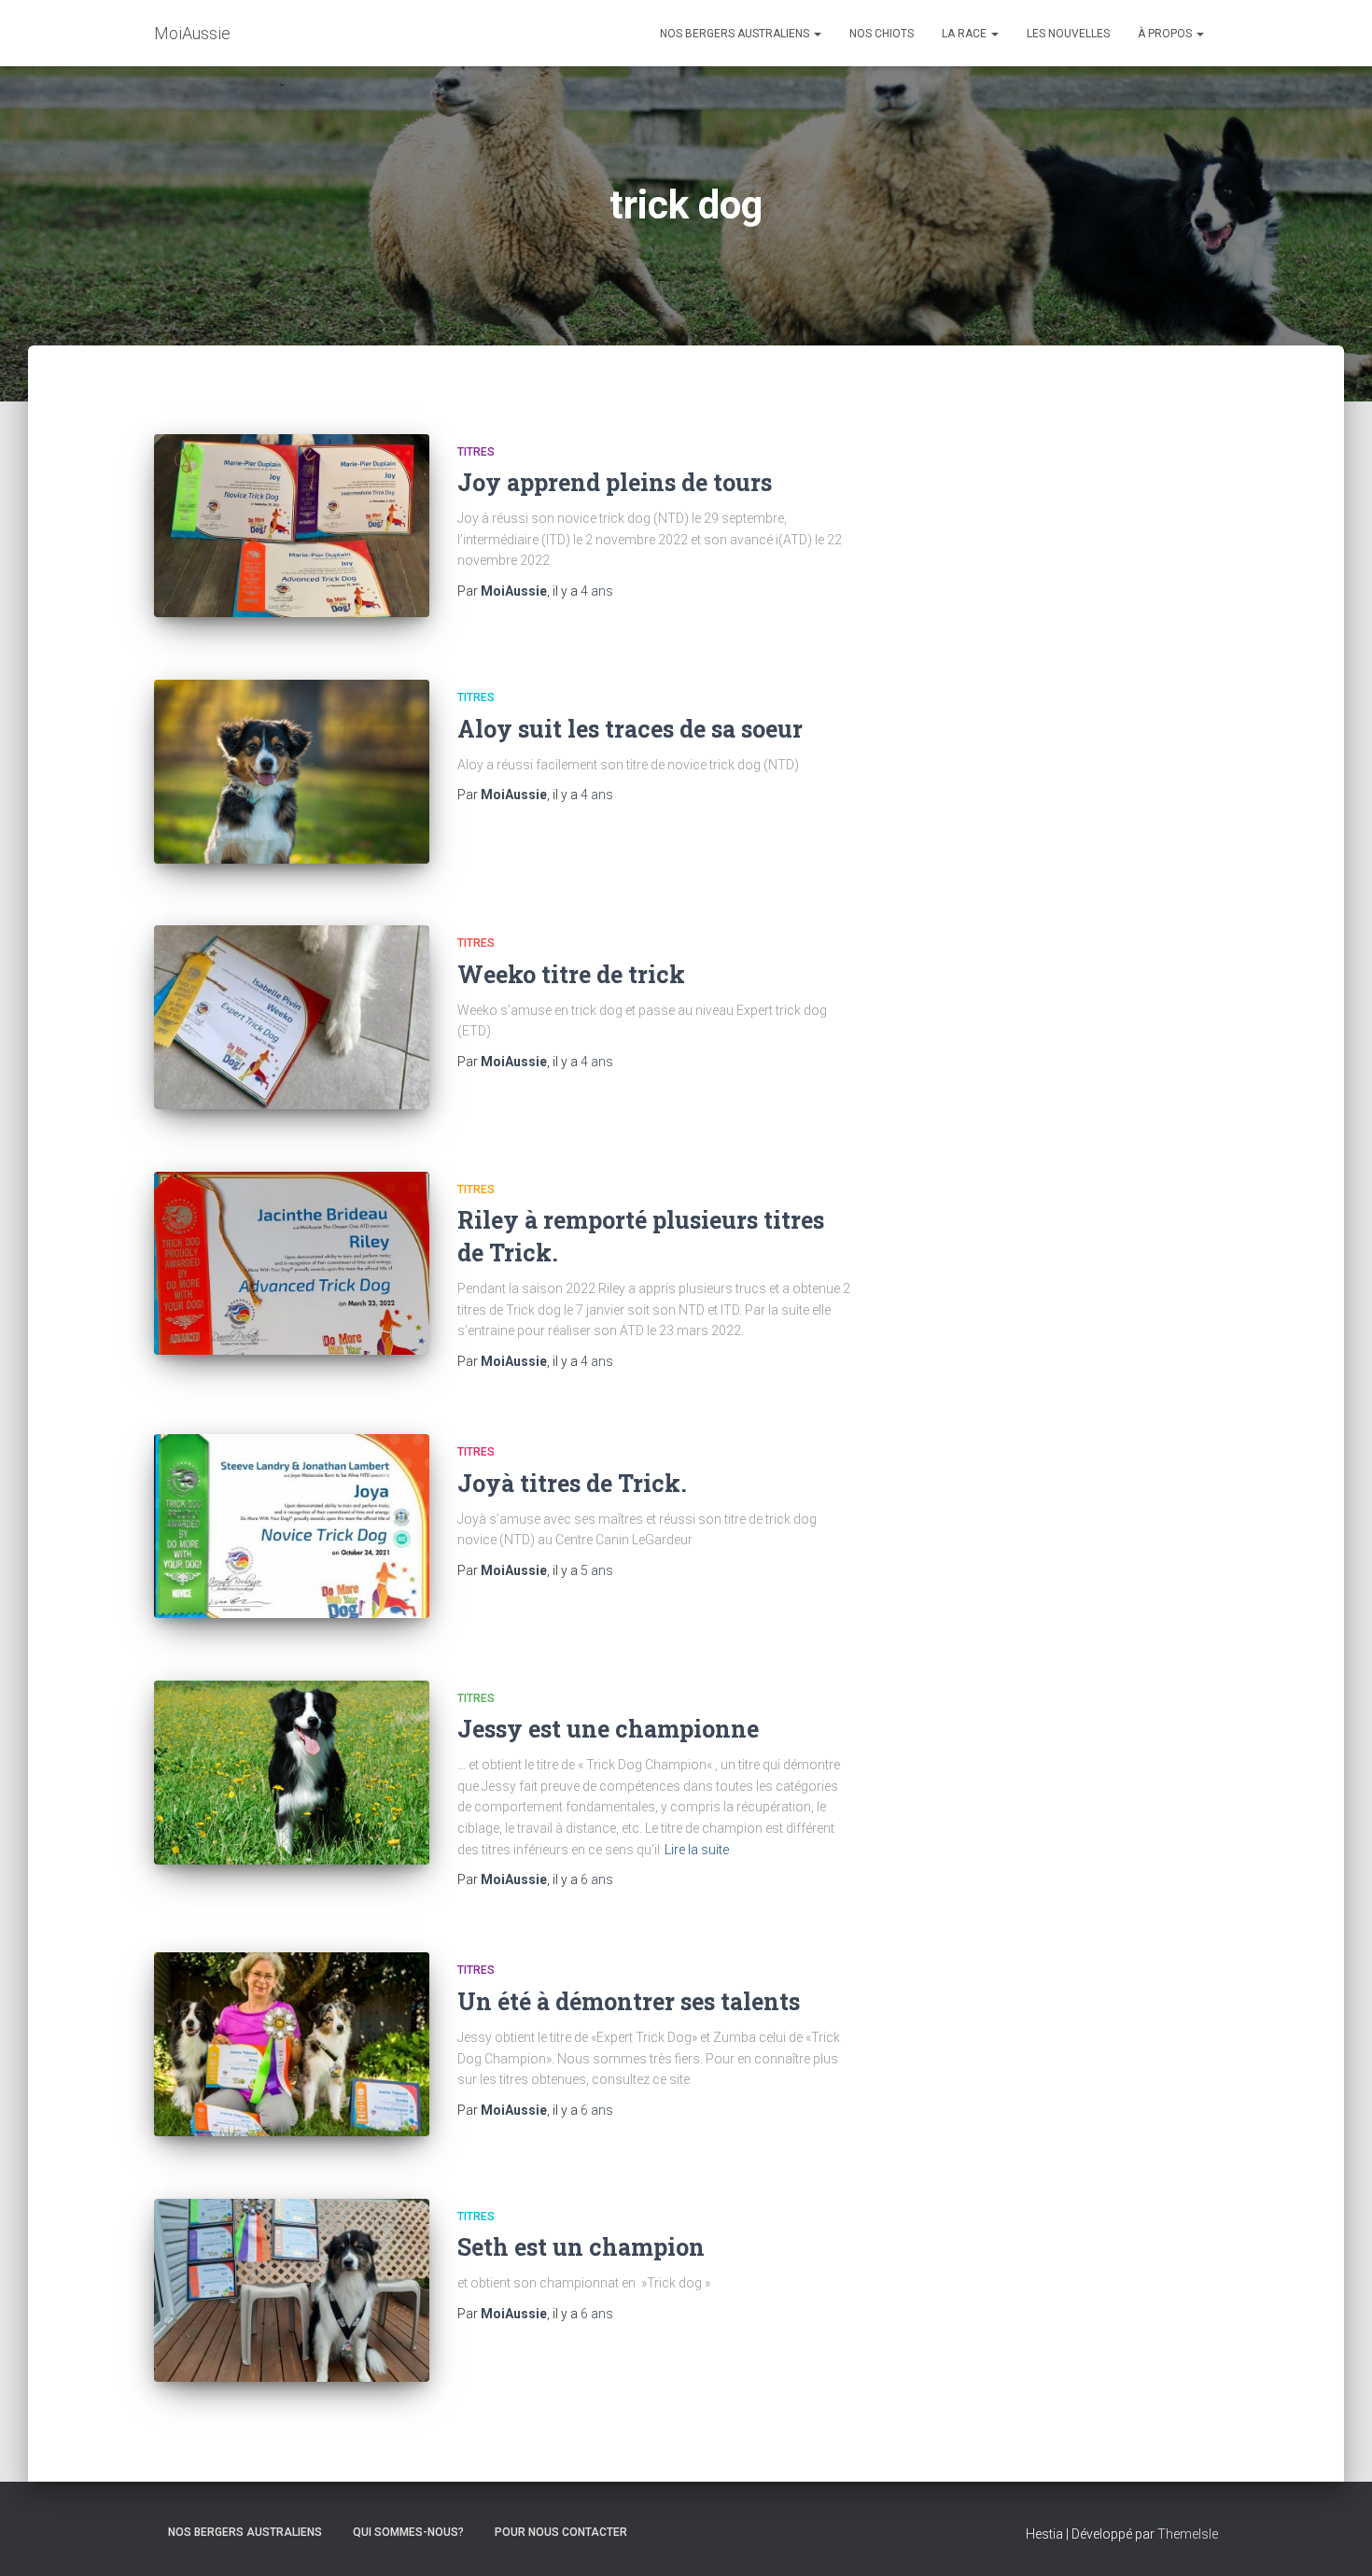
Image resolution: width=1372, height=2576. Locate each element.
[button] (817, 34)
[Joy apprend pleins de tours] (292, 526)
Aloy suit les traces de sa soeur (630, 729)
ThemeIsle (1188, 2534)
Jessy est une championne (608, 1729)
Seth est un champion (581, 2247)
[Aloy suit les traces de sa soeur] (292, 772)
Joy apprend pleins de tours (615, 482)
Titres (476, 452)
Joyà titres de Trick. (572, 1483)
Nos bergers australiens (736, 34)
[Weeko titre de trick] (292, 1017)
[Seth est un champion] (292, 2291)
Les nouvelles (1068, 34)
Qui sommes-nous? (408, 2532)
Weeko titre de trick (571, 974)
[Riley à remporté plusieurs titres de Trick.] (292, 1264)
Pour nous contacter (561, 2532)
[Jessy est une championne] (292, 1773)
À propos (1166, 34)
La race (966, 34)
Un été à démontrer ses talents (629, 2001)
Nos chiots (882, 34)
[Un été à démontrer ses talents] (292, 2044)
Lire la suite (697, 1850)
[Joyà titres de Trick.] (292, 1526)
